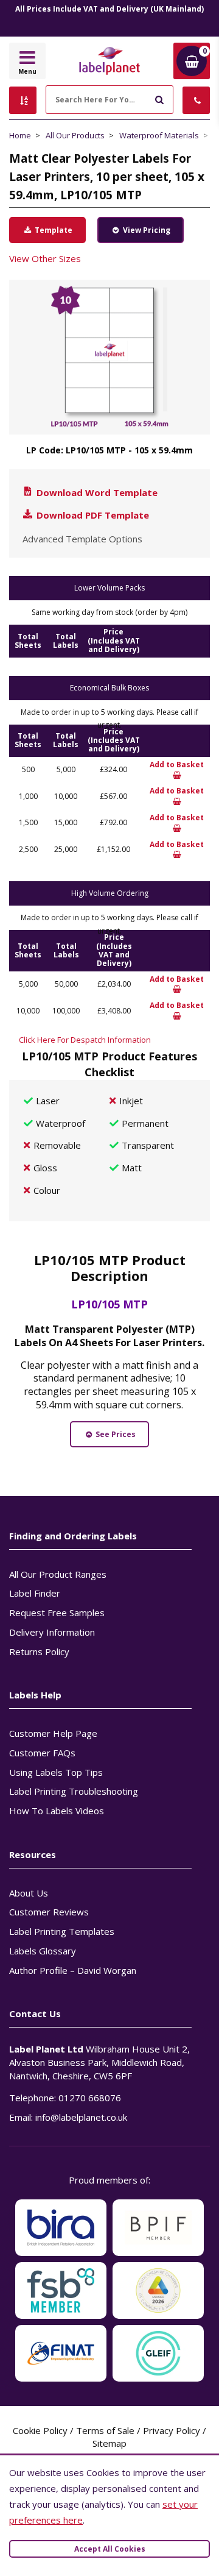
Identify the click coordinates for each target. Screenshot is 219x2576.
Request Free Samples (57, 1613)
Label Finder (35, 1593)
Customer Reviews (49, 1912)
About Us (29, 1893)
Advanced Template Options (82, 539)
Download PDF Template (92, 515)
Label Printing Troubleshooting (74, 1791)
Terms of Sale (105, 2430)
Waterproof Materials (159, 135)
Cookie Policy (40, 2430)
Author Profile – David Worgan (73, 1970)
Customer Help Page (53, 1733)
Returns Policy (39, 1652)
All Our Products (75, 135)
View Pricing (146, 230)
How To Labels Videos (57, 1811)
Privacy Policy (172, 2430)
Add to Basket (177, 765)
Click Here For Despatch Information (85, 1040)
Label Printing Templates (62, 1931)
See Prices (115, 1434)
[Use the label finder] (23, 100)
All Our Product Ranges (58, 1574)
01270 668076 (90, 2098)
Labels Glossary (43, 1951)
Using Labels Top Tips (56, 1772)
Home (20, 135)
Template (53, 230)
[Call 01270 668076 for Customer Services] (196, 100)
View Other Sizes (45, 258)
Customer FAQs (42, 1753)
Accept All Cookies (110, 2549)
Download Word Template (96, 492)
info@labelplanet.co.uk (81, 2117)
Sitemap (109, 2443)
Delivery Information (52, 1632)
